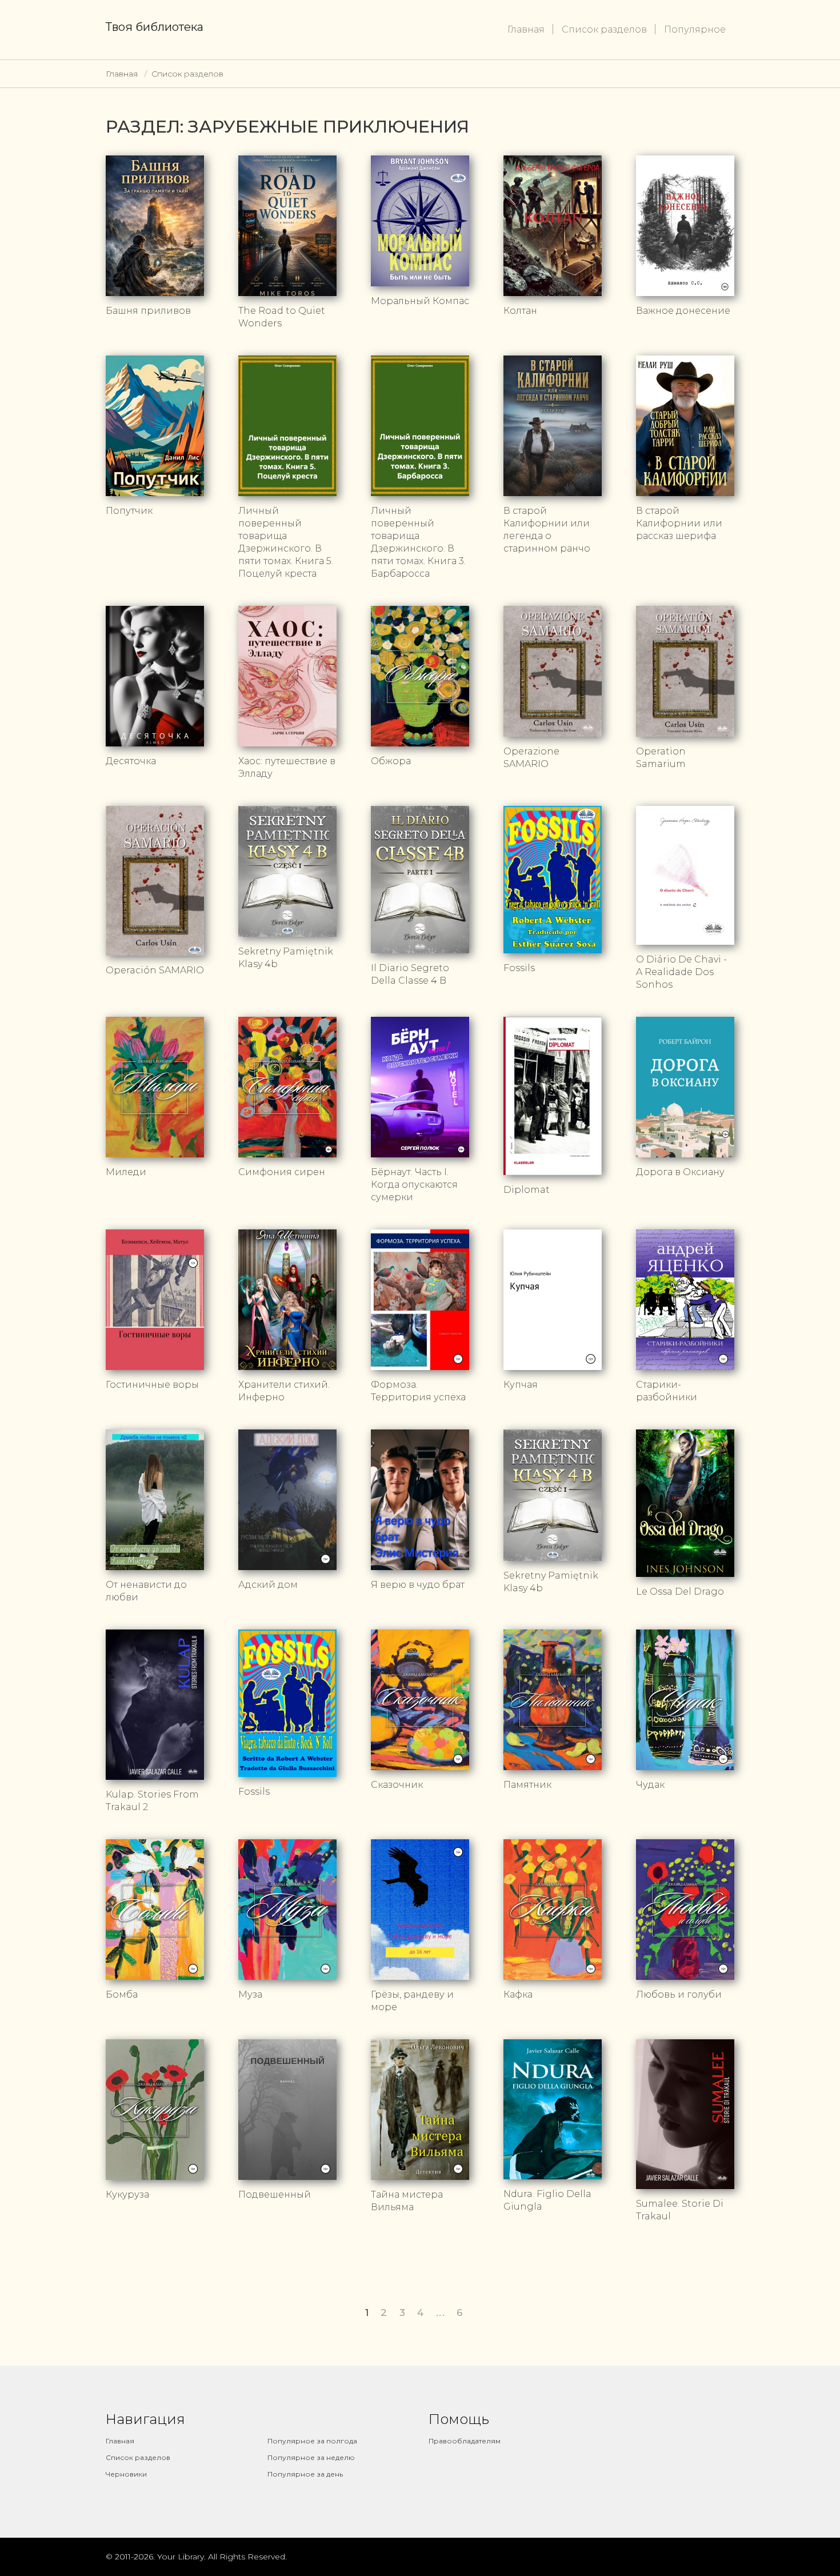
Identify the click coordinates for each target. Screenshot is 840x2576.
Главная (526, 29)
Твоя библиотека (155, 27)
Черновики (126, 2474)
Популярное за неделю (311, 2457)
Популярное (695, 29)
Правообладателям (465, 2441)
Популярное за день (305, 2474)
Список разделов (604, 29)
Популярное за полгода (312, 2441)
